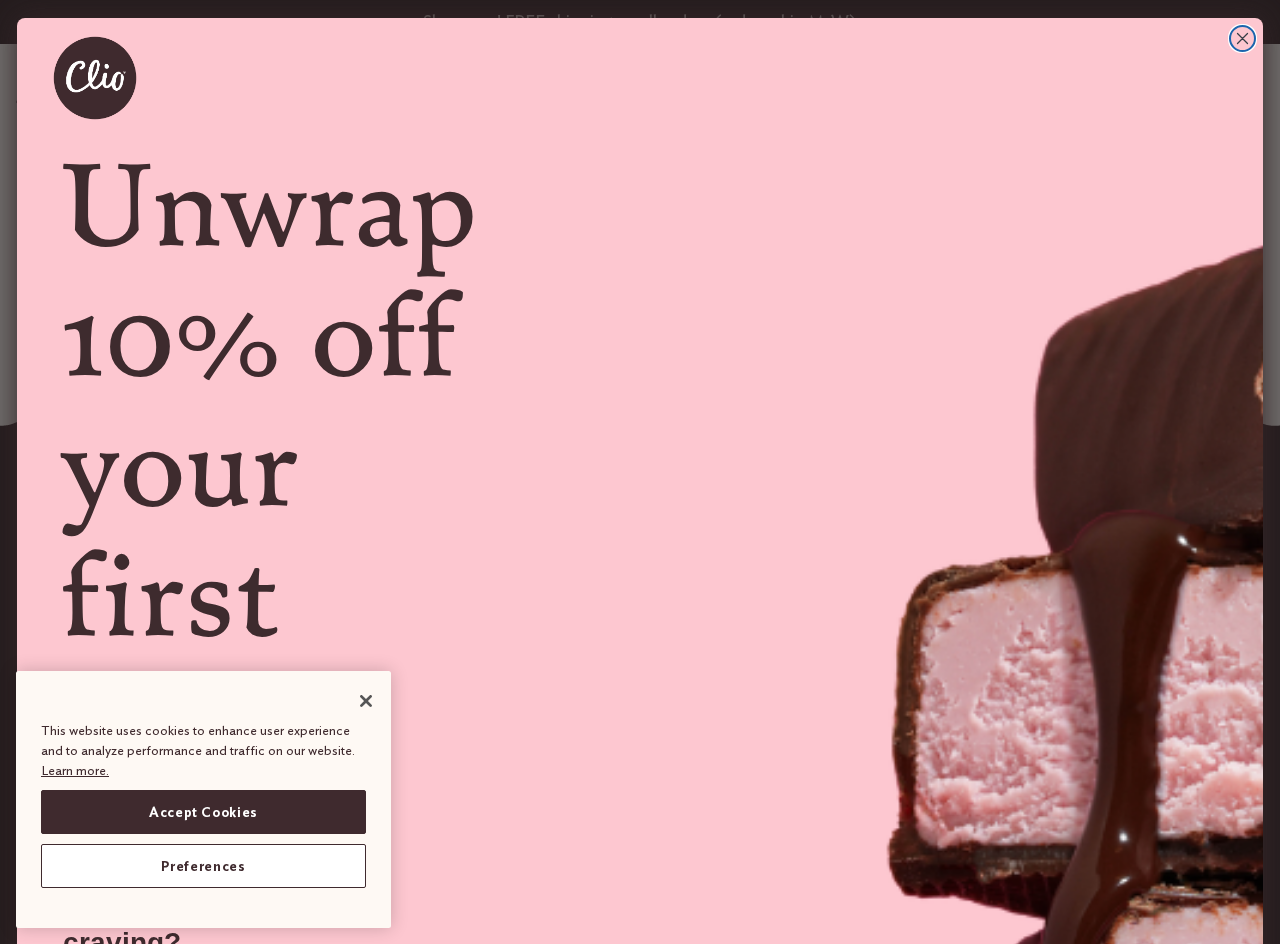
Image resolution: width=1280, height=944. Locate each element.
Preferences (203, 866)
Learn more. (75, 769)
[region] (203, 799)
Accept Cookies (203, 812)
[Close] (366, 701)
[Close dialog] (1242, 38)
